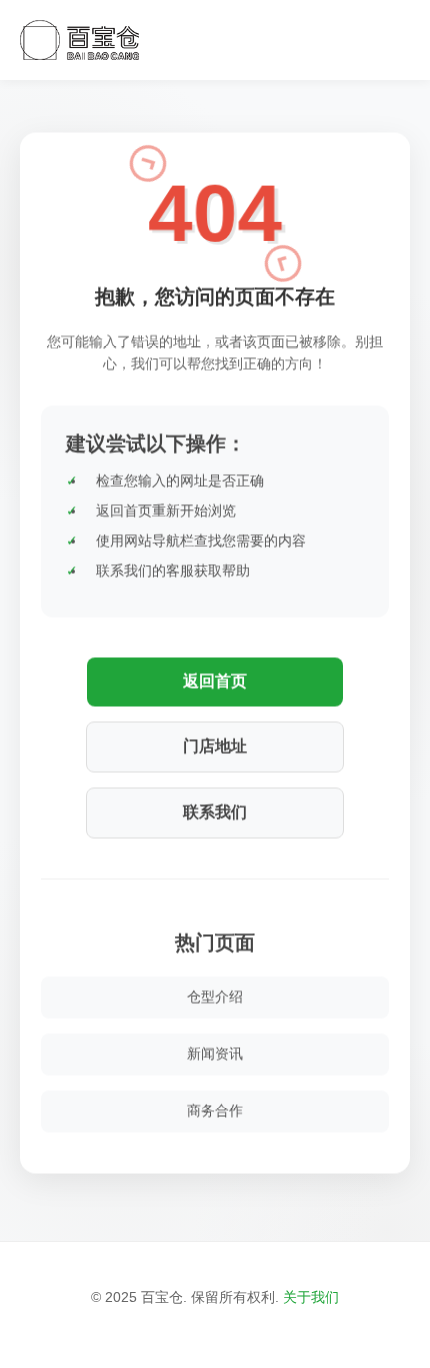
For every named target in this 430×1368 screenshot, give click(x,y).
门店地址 (215, 744)
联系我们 (215, 810)
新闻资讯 (215, 1052)
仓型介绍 (215, 995)
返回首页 (215, 679)
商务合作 (215, 1109)
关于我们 (311, 1297)
